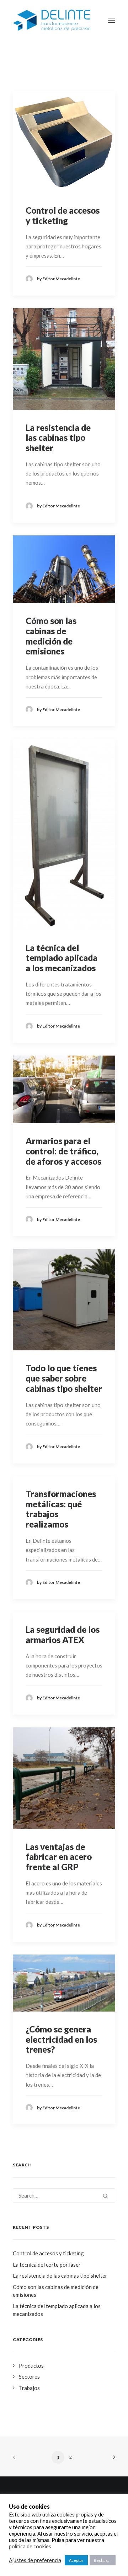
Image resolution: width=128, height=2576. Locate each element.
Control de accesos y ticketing (63, 215)
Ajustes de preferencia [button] (35, 2560)
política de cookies (30, 2546)
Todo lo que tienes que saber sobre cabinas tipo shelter (64, 1378)
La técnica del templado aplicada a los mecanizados (62, 958)
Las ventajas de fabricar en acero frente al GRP (59, 1857)
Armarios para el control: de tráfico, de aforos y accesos (63, 1151)
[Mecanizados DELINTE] (52, 20)
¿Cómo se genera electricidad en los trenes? (61, 2039)
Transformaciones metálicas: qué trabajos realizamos (61, 1509)
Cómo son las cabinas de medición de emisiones (51, 636)
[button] (64, 142)
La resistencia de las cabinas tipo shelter (58, 438)
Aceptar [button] (76, 2560)
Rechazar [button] (103, 2560)
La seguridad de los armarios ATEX (63, 1635)
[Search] (64, 2195)
